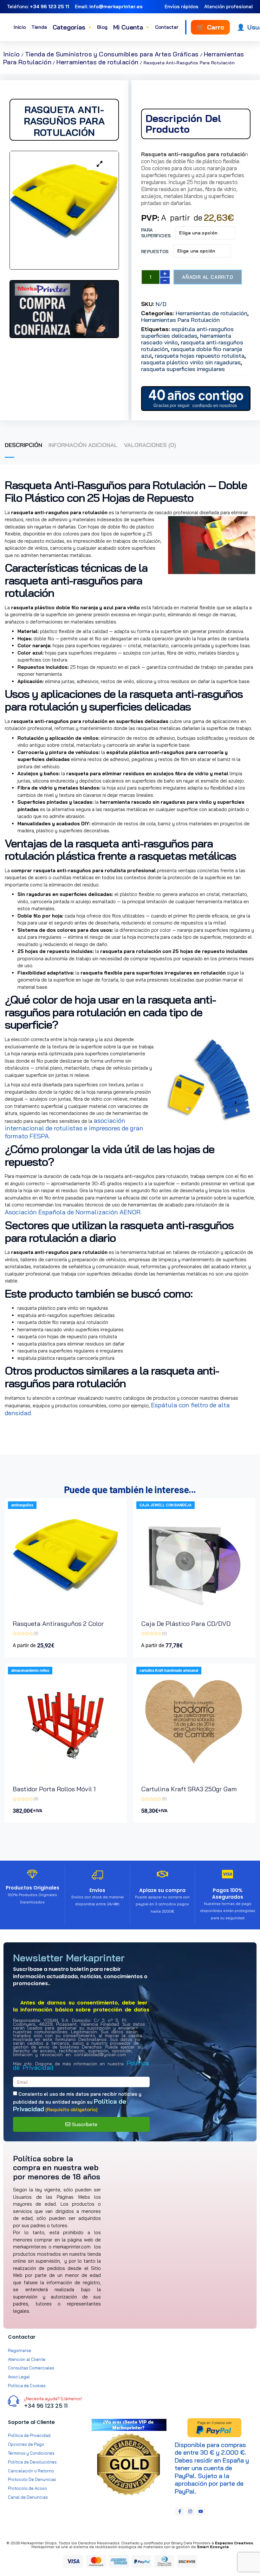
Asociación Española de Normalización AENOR (73, 1212)
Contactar (167, 27)
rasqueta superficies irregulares (183, 369)
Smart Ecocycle (213, 2547)
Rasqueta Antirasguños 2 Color (58, 1624)
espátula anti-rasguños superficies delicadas (187, 332)
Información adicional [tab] (83, 445)
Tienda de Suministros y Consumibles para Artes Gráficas (112, 54)
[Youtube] (201, 2511)
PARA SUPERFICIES (156, 233)
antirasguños (22, 1505)
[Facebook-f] (180, 2511)
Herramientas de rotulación (97, 62)
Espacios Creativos (234, 2543)
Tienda (39, 27)
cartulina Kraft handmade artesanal (169, 1671)
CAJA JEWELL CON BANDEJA (166, 1505)
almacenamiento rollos (30, 1671)
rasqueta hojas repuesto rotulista (200, 356)
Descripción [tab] (23, 445)
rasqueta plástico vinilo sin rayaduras (191, 362)
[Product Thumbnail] (100, 164)
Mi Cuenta (131, 27)
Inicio (20, 27)
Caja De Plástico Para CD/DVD (186, 1624)
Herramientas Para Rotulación (180, 320)
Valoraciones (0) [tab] (150, 445)
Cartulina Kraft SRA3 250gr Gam (189, 1789)
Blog (102, 27)
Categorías (72, 27)
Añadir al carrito (208, 277)
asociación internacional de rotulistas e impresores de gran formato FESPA (74, 1128)
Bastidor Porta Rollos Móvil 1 (54, 1789)
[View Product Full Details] (66, 1610)
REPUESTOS (155, 252)
